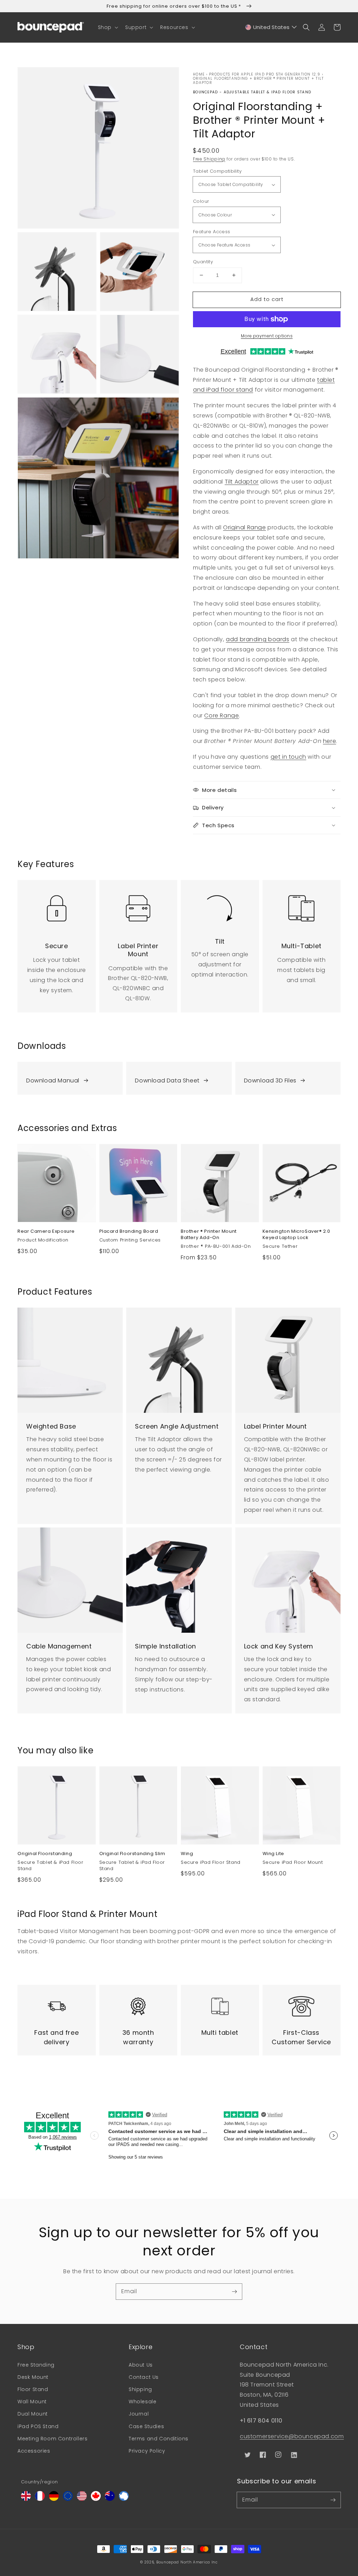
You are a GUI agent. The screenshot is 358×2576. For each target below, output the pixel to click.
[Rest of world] (124, 2499)
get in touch (288, 757)
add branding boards (257, 639)
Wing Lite (273, 1854)
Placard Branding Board (129, 1231)
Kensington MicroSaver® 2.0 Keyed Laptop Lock (297, 1235)
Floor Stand (33, 2389)
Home (199, 74)
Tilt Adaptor (242, 482)
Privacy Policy (147, 2451)
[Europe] (68, 2499)
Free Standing (36, 2365)
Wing (187, 1854)
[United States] (82, 2499)
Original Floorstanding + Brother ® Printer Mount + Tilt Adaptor (259, 81)
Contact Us (144, 2377)
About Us (141, 2365)
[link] (57, 904)
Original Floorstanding (45, 1854)
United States (271, 27)
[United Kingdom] (26, 2499)
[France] (40, 2499)
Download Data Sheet (167, 1081)
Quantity (203, 262)
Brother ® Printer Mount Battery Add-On (209, 1235)
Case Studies (146, 2426)
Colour (201, 201)
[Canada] (96, 2499)
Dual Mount (33, 2414)
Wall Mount (32, 2402)
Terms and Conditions (159, 2439)
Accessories (34, 2451)
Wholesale (142, 2402)
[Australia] (110, 2499)
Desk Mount (33, 2377)
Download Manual (53, 1081)
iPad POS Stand (38, 2426)
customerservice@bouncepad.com (292, 2436)
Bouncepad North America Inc (187, 2562)
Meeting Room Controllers (52, 2439)
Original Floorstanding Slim (132, 1854)
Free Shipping (209, 159)
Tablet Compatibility (217, 171)
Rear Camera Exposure (46, 1231)
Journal (139, 2414)
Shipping (140, 2389)
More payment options (267, 336)
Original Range (244, 527)
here (330, 741)
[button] (107, 27)
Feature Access (212, 232)
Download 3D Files (270, 1081)
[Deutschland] (54, 2499)
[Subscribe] (234, 2291)
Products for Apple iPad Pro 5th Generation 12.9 (265, 74)
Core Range (221, 715)
